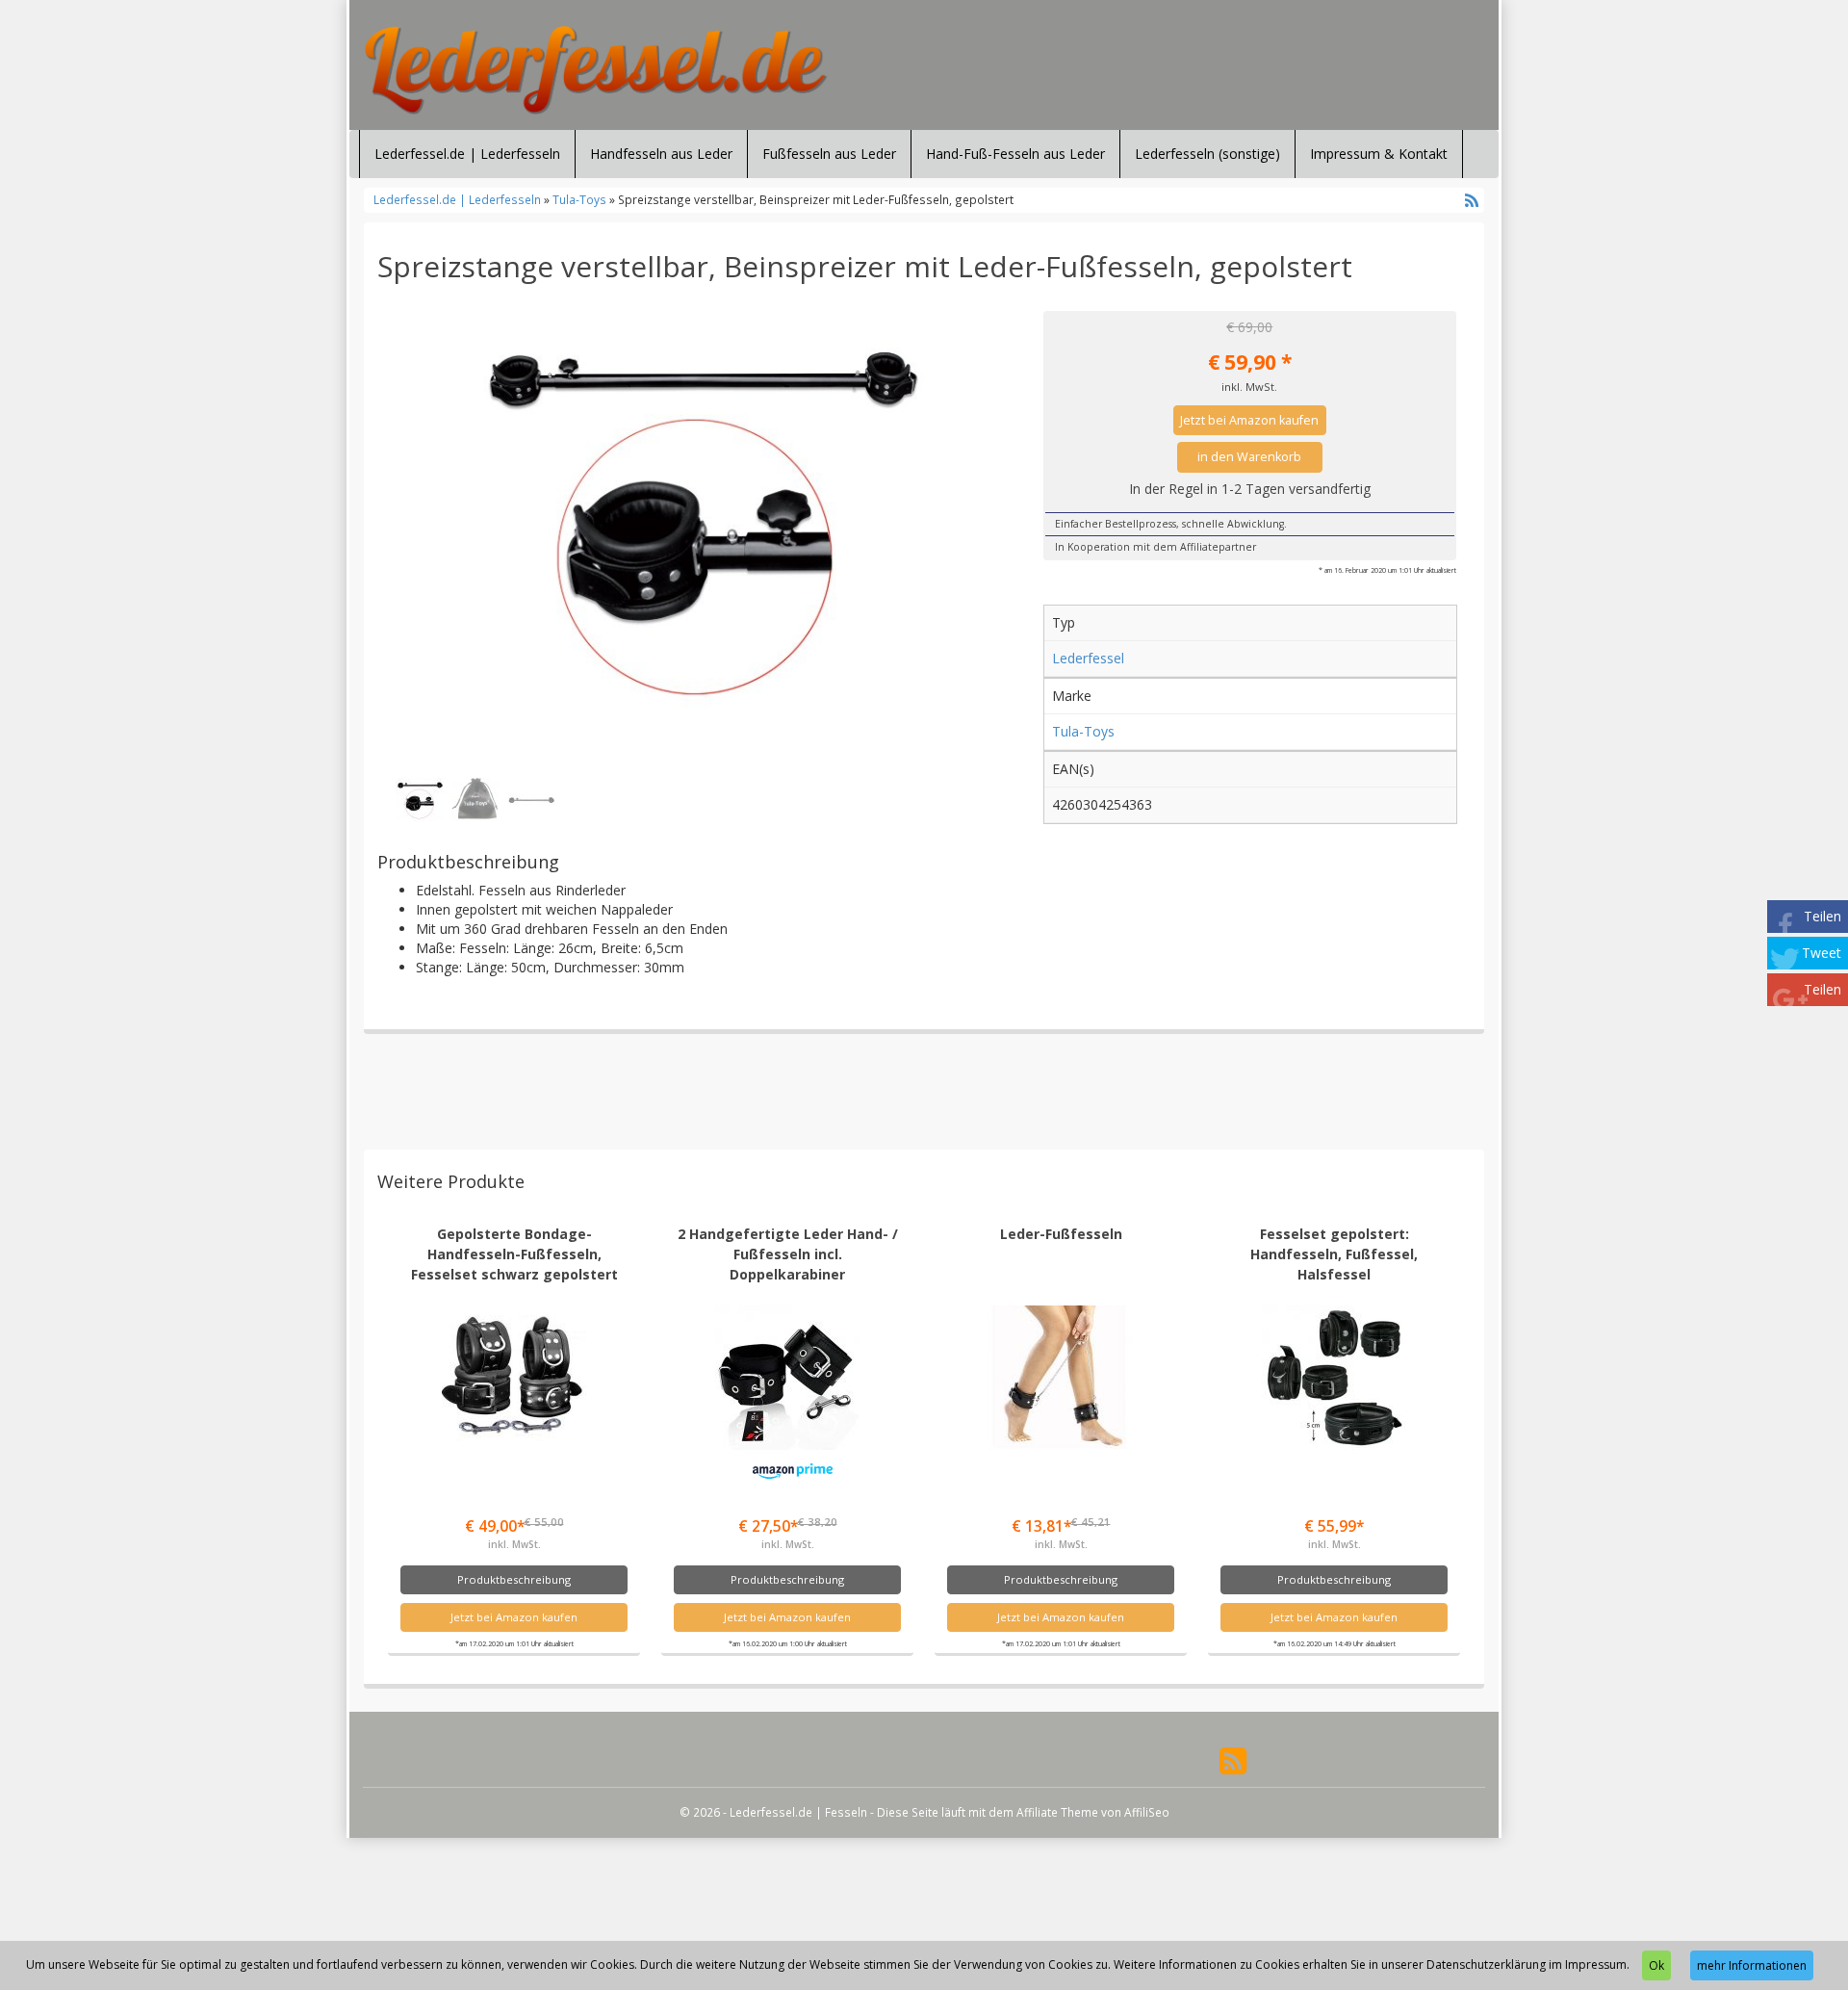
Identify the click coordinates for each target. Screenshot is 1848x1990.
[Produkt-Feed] (1233, 1759)
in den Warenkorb (1249, 457)
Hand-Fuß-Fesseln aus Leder (1015, 154)
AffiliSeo (1147, 1812)
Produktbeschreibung (514, 1579)
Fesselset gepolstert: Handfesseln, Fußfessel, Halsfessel (1334, 1254)
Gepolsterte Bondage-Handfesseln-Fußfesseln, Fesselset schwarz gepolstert (514, 1254)
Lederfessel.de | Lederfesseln (467, 154)
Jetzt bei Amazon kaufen (1249, 420)
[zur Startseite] (597, 70)
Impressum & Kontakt (1379, 154)
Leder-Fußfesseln (1061, 1234)
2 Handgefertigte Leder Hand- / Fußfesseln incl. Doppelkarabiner (788, 1254)
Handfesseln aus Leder (661, 154)
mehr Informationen (1752, 1965)
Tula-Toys (579, 199)
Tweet (1822, 953)
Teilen (1822, 916)
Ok (1656, 1965)
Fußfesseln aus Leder (829, 154)
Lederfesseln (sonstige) (1207, 154)
